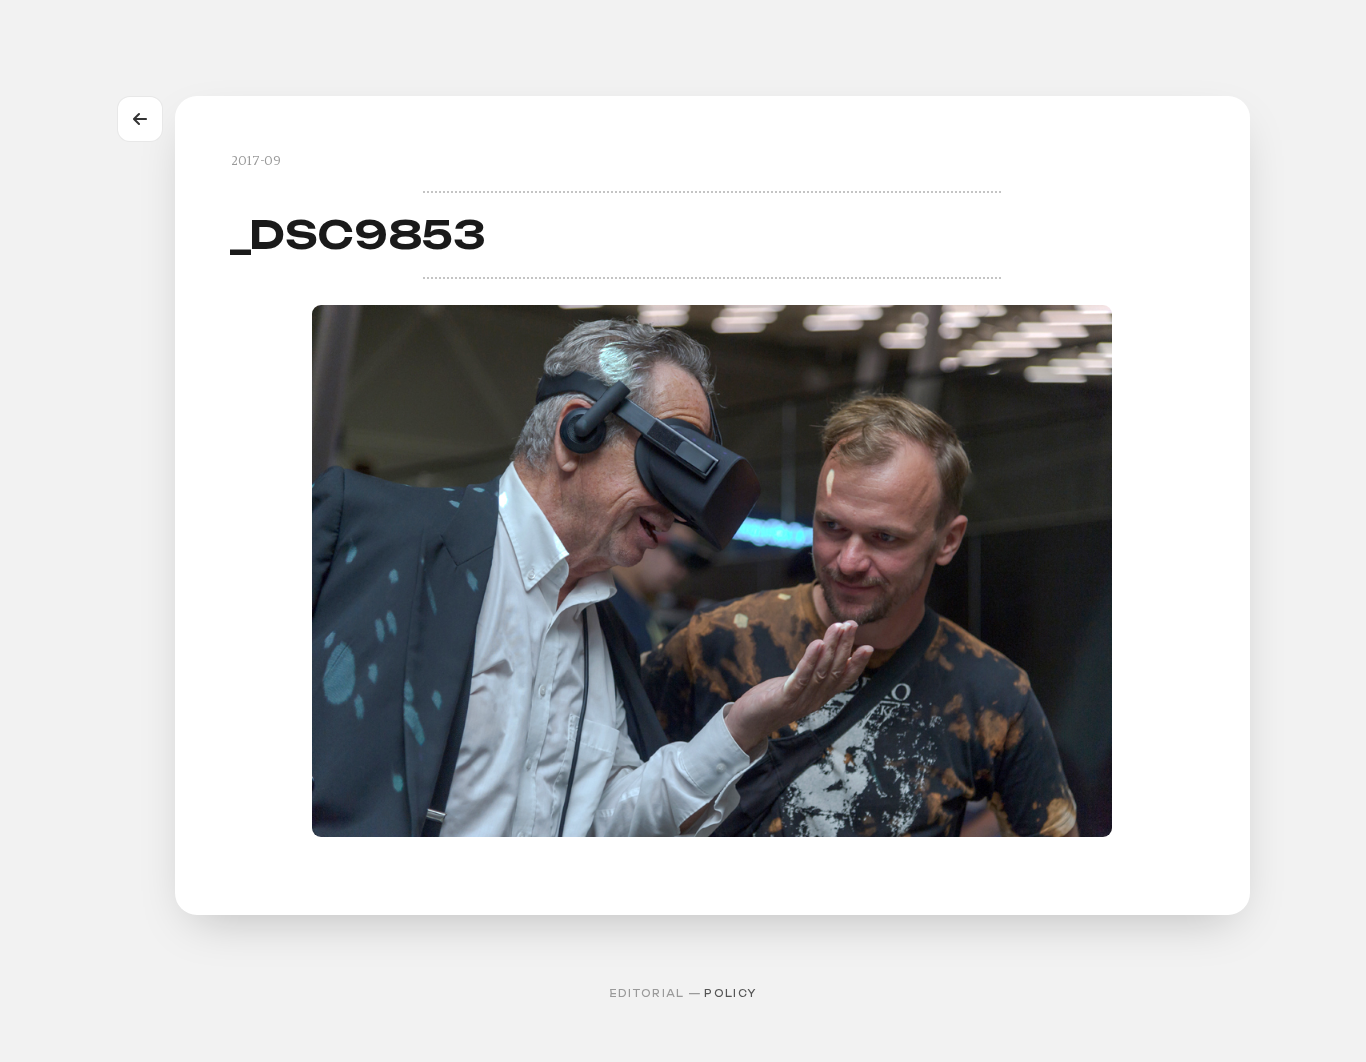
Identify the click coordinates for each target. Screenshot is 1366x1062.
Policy (730, 993)
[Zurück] (140, 119)
